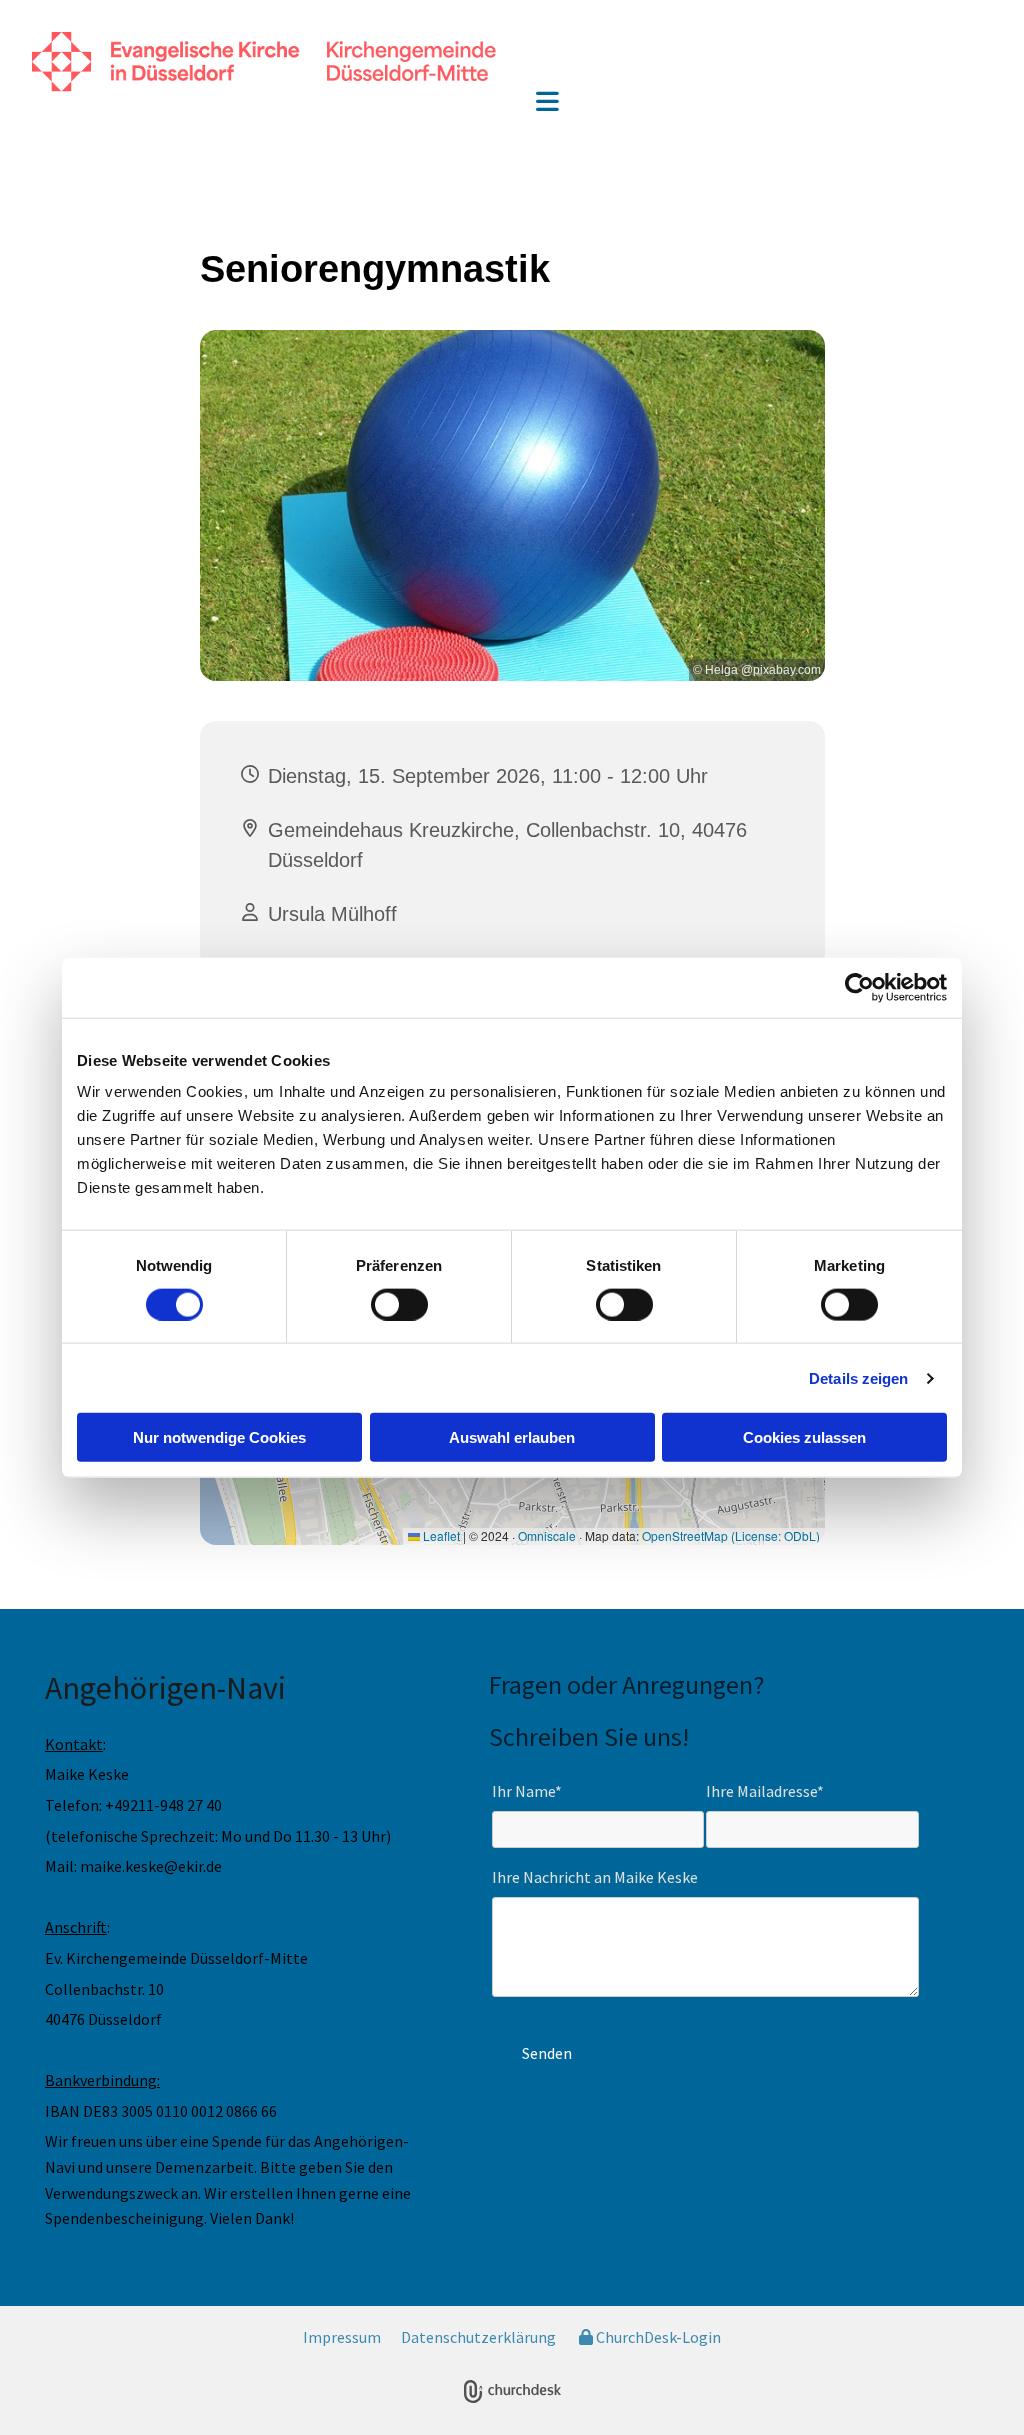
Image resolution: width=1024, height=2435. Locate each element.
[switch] (399, 1304)
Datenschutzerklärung (478, 2337)
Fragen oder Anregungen (621, 1684)
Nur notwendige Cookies (219, 1437)
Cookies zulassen (804, 1437)
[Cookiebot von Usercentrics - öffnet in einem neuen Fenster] (859, 987)
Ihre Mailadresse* (765, 1791)
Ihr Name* (527, 1791)
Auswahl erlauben (512, 1437)
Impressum (342, 2337)
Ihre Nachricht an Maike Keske (595, 1877)
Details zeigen (858, 1377)
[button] (547, 103)
